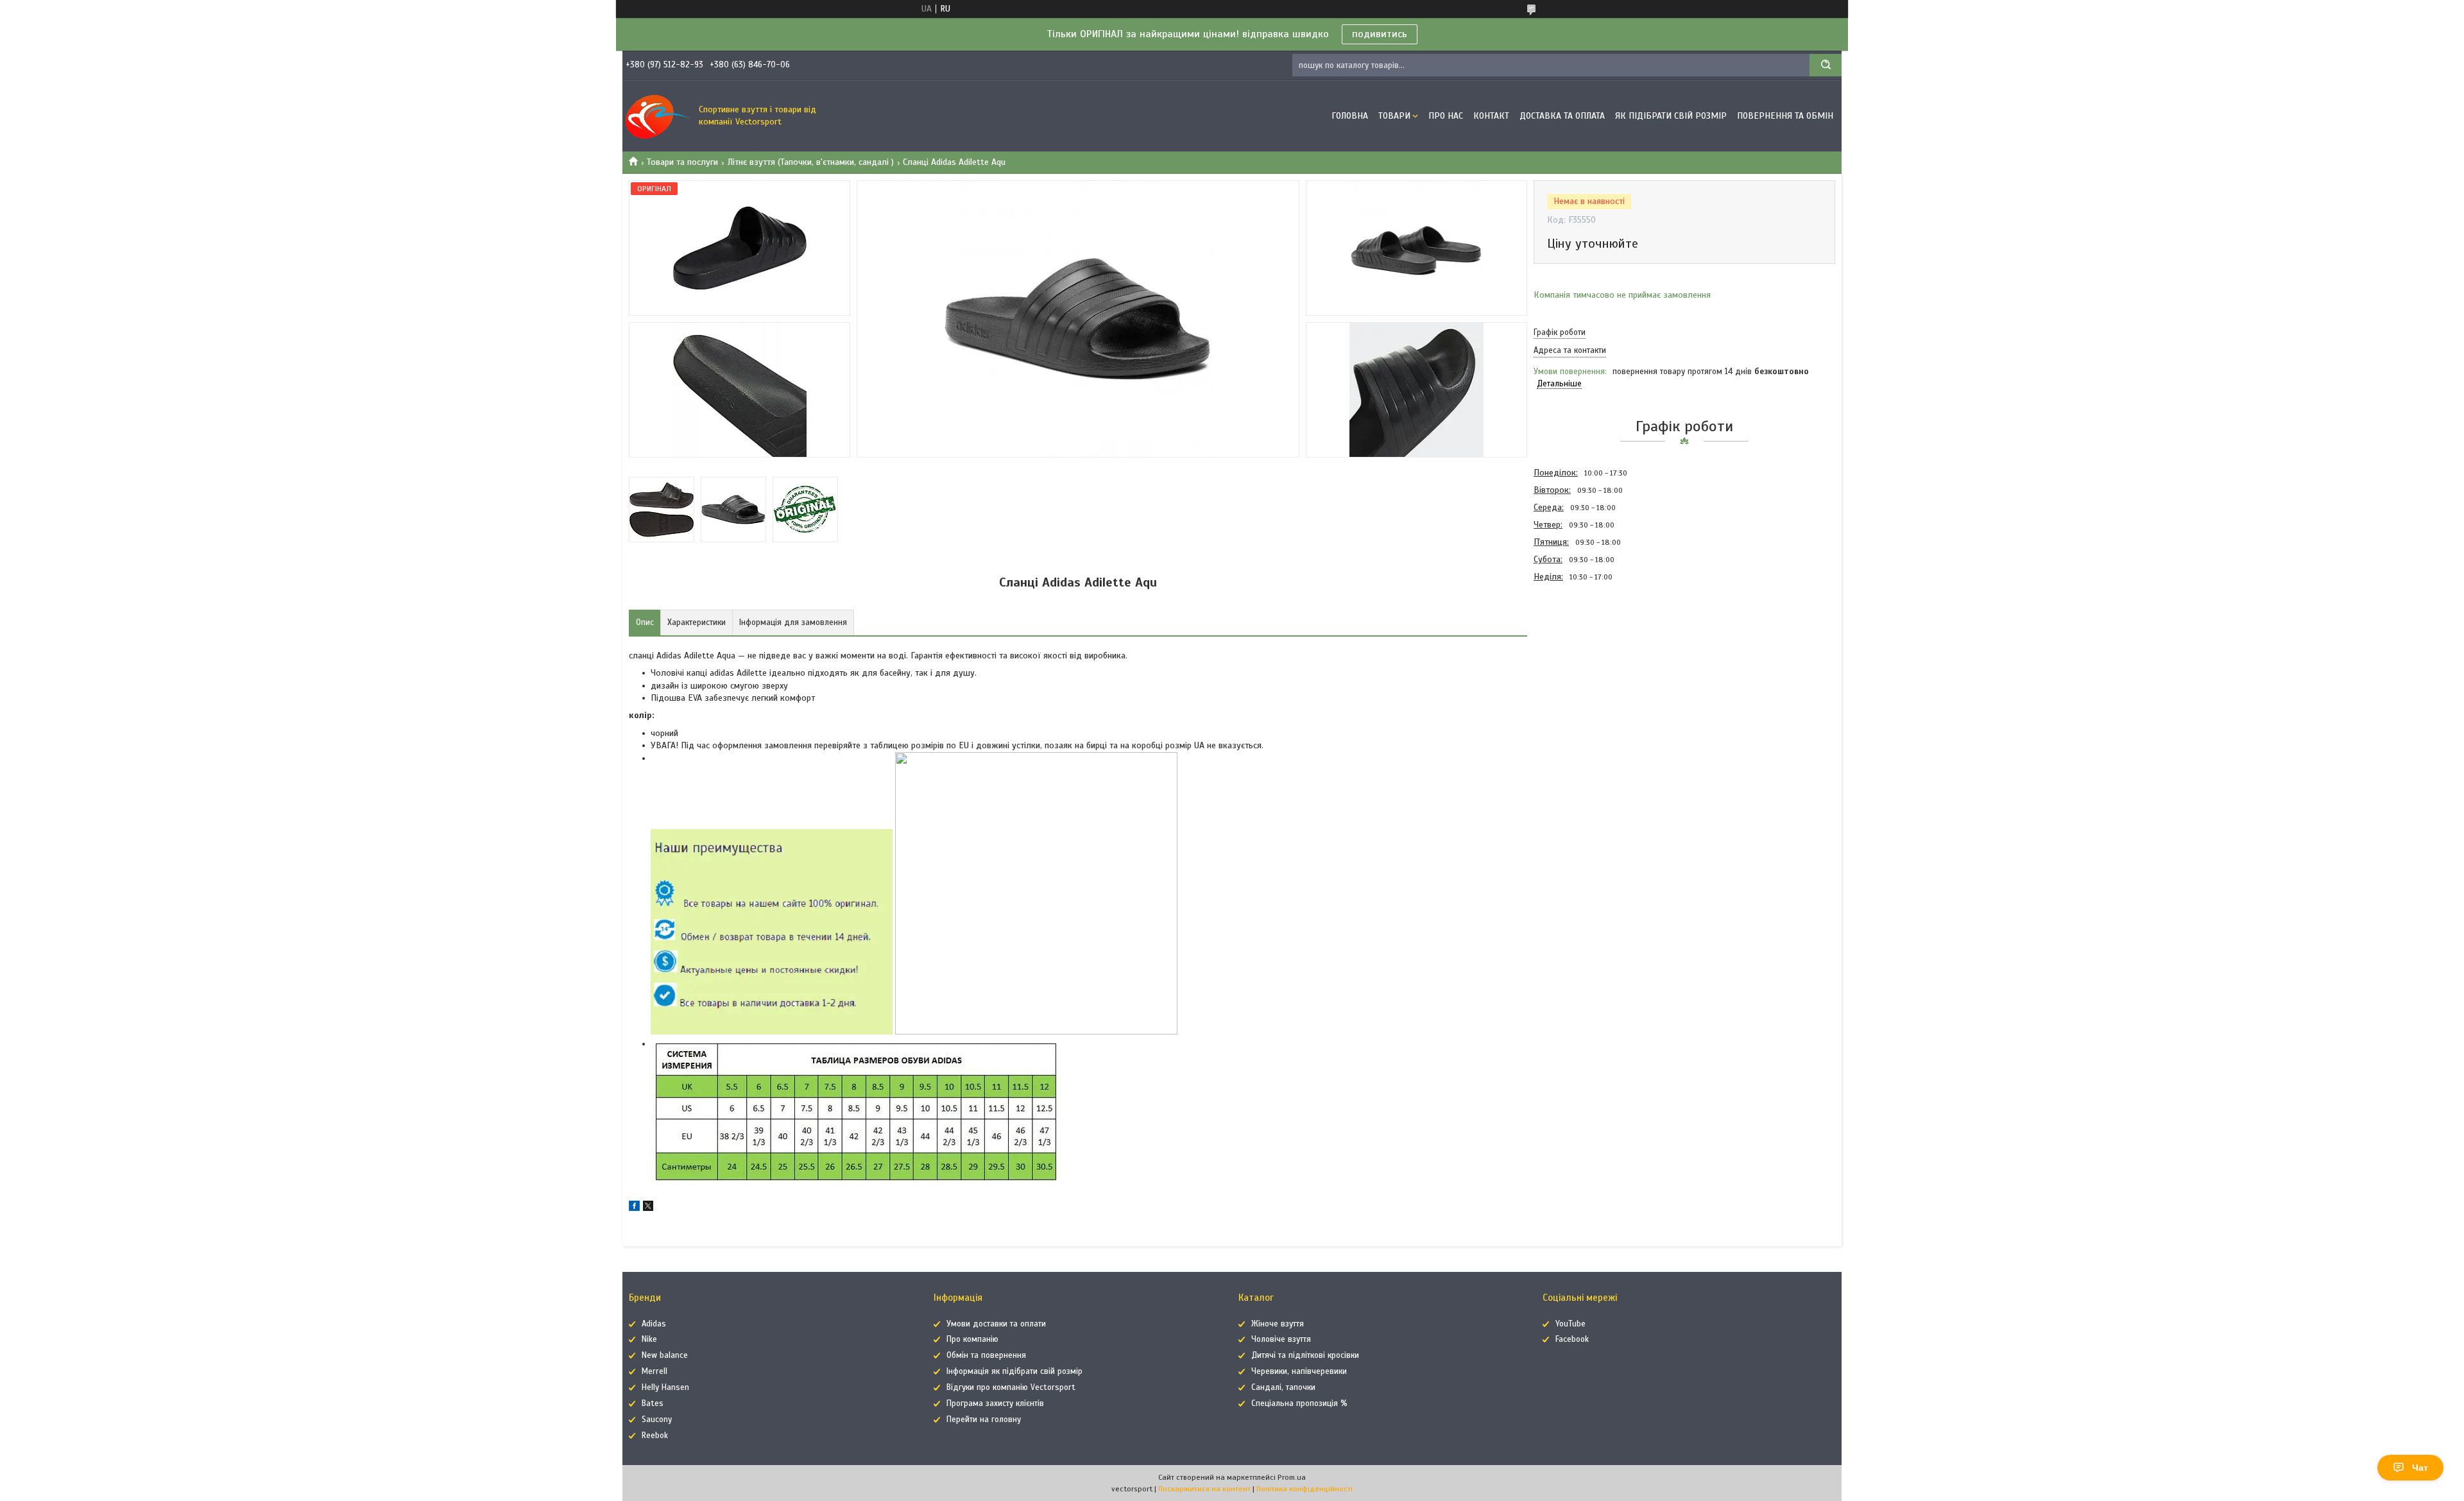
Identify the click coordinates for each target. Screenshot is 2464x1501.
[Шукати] (1826, 65)
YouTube (1570, 1324)
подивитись (1380, 34)
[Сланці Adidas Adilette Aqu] (1579, 655)
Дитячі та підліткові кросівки (1305, 1355)
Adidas (654, 1324)
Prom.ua (1292, 1477)
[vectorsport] (658, 116)
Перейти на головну (984, 1420)
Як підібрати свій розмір (1671, 116)
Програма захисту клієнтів (995, 1403)
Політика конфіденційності (1305, 1489)
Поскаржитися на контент (1204, 1489)
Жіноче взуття (1278, 1324)
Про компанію (972, 1339)
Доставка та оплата (1562, 116)
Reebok (655, 1436)
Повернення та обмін (1785, 116)
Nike (649, 1339)
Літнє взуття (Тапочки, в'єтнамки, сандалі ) (811, 162)
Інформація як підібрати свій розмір (1014, 1371)
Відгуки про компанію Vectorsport (1011, 1387)
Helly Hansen (665, 1387)
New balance (665, 1355)
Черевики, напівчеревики (1299, 1371)
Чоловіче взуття (1281, 1339)
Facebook (1572, 1339)
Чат (2420, 1468)
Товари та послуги (682, 162)
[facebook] (634, 1208)
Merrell (654, 1371)
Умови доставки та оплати (996, 1324)
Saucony (657, 1420)
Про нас (1446, 116)
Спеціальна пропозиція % (1299, 1403)
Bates (653, 1403)
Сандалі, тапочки (1283, 1387)
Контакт (1491, 116)
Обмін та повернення (986, 1355)
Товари (1394, 116)
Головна (1350, 116)
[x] (648, 1208)
